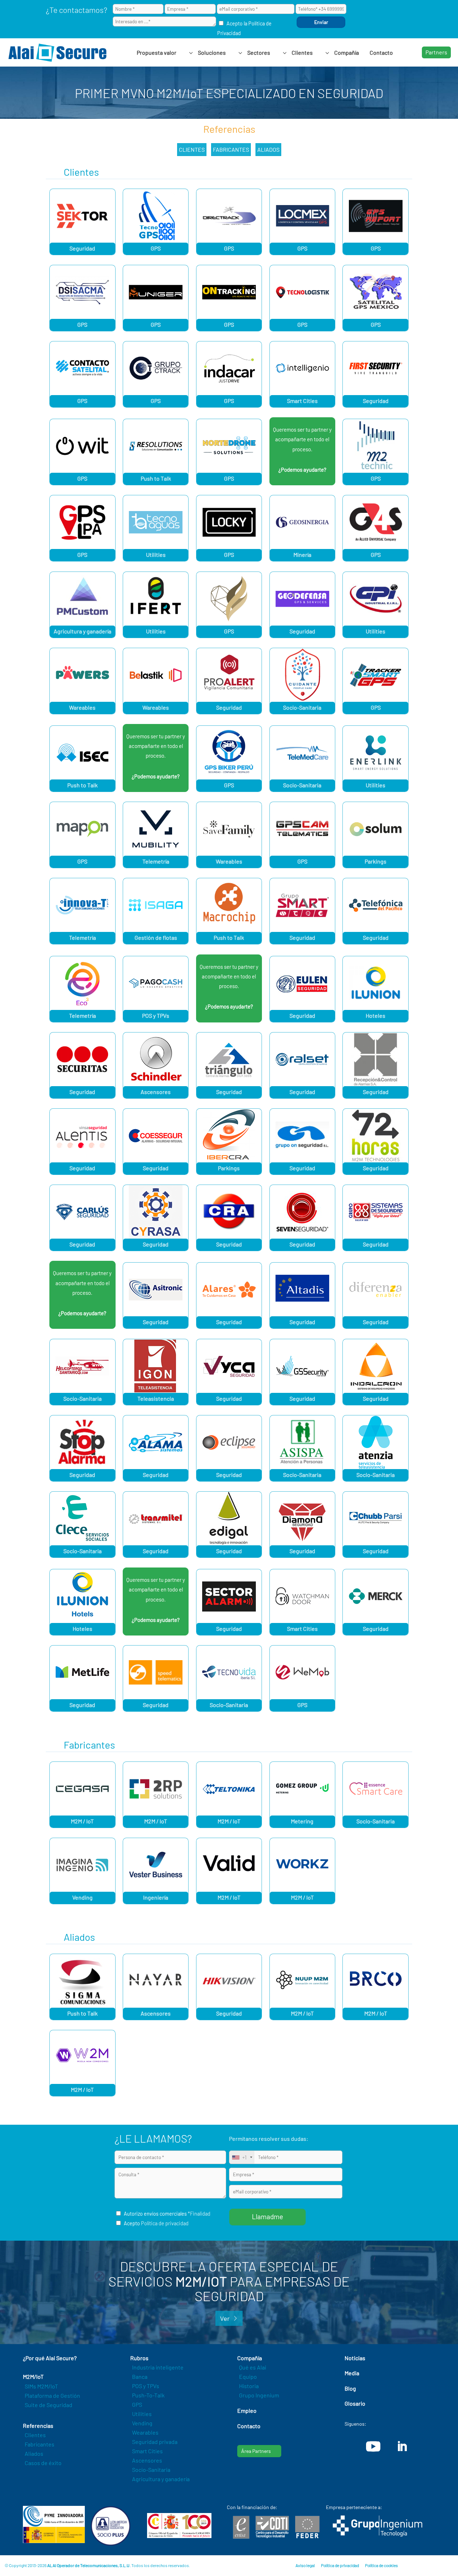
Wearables (145, 2432)
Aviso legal (305, 2565)
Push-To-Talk (148, 2395)
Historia (249, 2386)
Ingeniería (156, 1897)
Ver (225, 2318)
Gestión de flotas (156, 937)
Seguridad (82, 248)
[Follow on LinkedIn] (402, 2446)
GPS (156, 248)
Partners (436, 52)
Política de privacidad (165, 2223)
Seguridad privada (155, 2442)
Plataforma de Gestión (52, 2395)
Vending (82, 1897)
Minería (302, 555)
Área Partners (256, 2451)
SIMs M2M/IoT (41, 2386)
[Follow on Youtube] (373, 2446)
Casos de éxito (43, 2463)
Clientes (192, 149)
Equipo (248, 2376)
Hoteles (376, 1015)
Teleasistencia (156, 1398)
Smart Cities (302, 401)
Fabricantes (231, 149)
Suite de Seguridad (48, 2405)
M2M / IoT (82, 1821)
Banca (140, 2376)
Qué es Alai (253, 2367)
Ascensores (156, 1092)
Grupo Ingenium (259, 2395)
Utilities (156, 555)
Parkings (376, 861)
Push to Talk (156, 478)
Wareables (82, 707)
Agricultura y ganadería (82, 631)
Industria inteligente (158, 2367)
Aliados (268, 149)
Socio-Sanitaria (302, 707)
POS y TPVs (156, 1015)
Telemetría (156, 861)
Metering (302, 1821)
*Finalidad (199, 2214)
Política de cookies (381, 2565)
